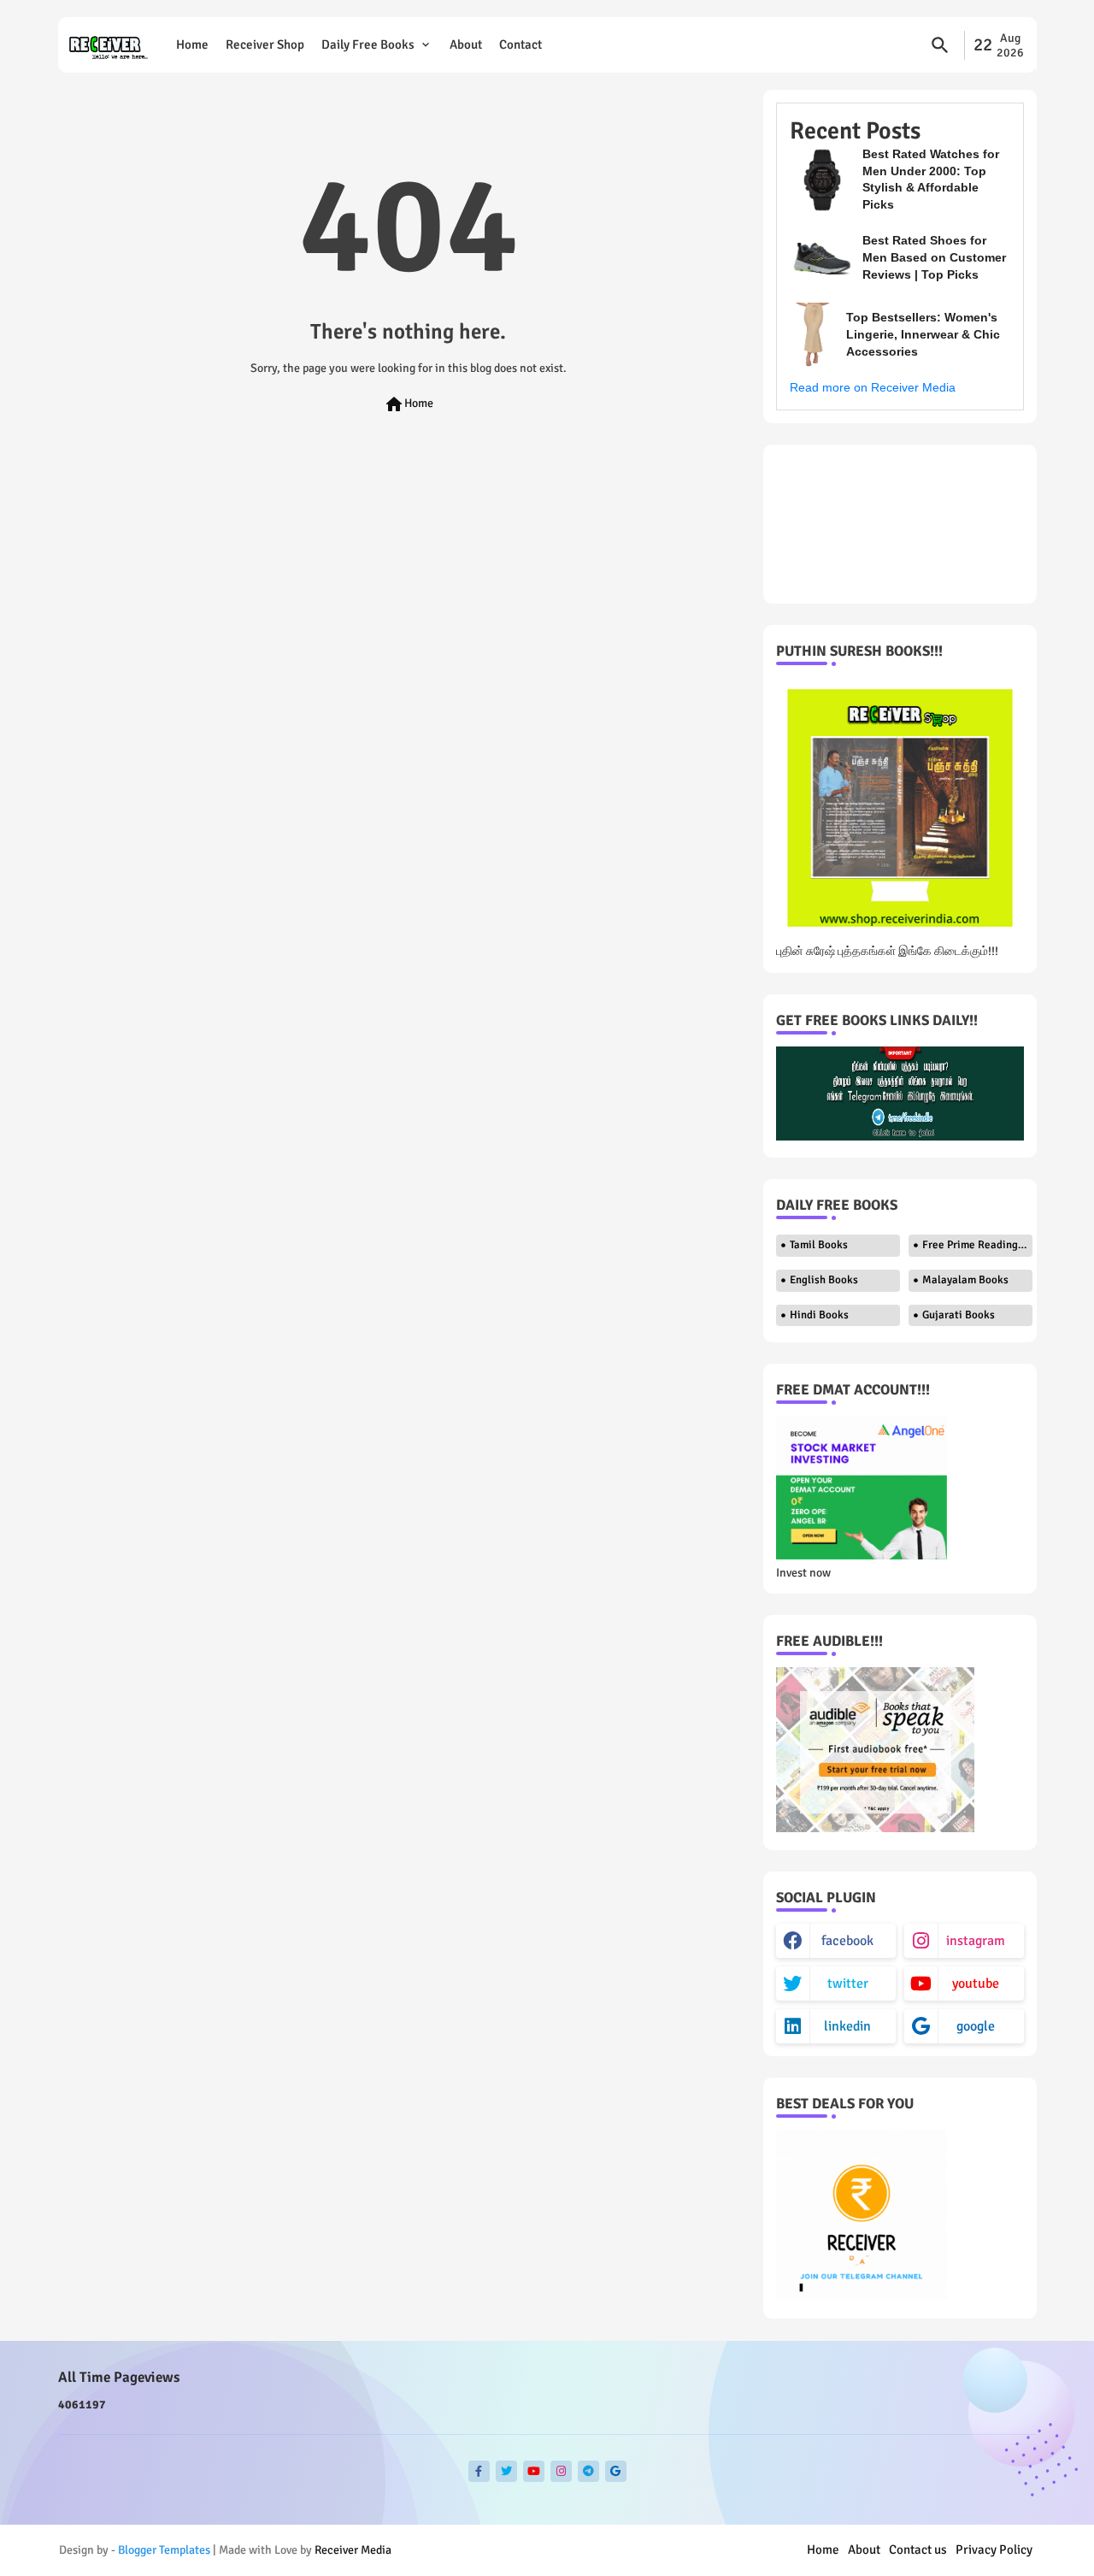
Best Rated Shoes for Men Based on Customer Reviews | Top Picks (934, 257)
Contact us (918, 2549)
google (976, 2026)
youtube (976, 1984)
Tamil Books (819, 1245)
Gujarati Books (959, 1315)
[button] (940, 45)
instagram (976, 1941)
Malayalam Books (965, 1280)
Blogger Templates (164, 2550)
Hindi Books (819, 1315)
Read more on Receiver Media (873, 387)
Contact (521, 44)
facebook (847, 1941)
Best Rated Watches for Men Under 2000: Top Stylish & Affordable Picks (931, 179)
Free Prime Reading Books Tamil (977, 1245)
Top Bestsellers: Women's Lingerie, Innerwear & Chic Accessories (923, 334)
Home (192, 44)
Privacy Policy (994, 2549)
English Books (824, 1280)
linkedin (847, 2026)
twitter (848, 1984)
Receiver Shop (265, 44)
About (466, 44)
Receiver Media (353, 2550)
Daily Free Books (368, 44)
